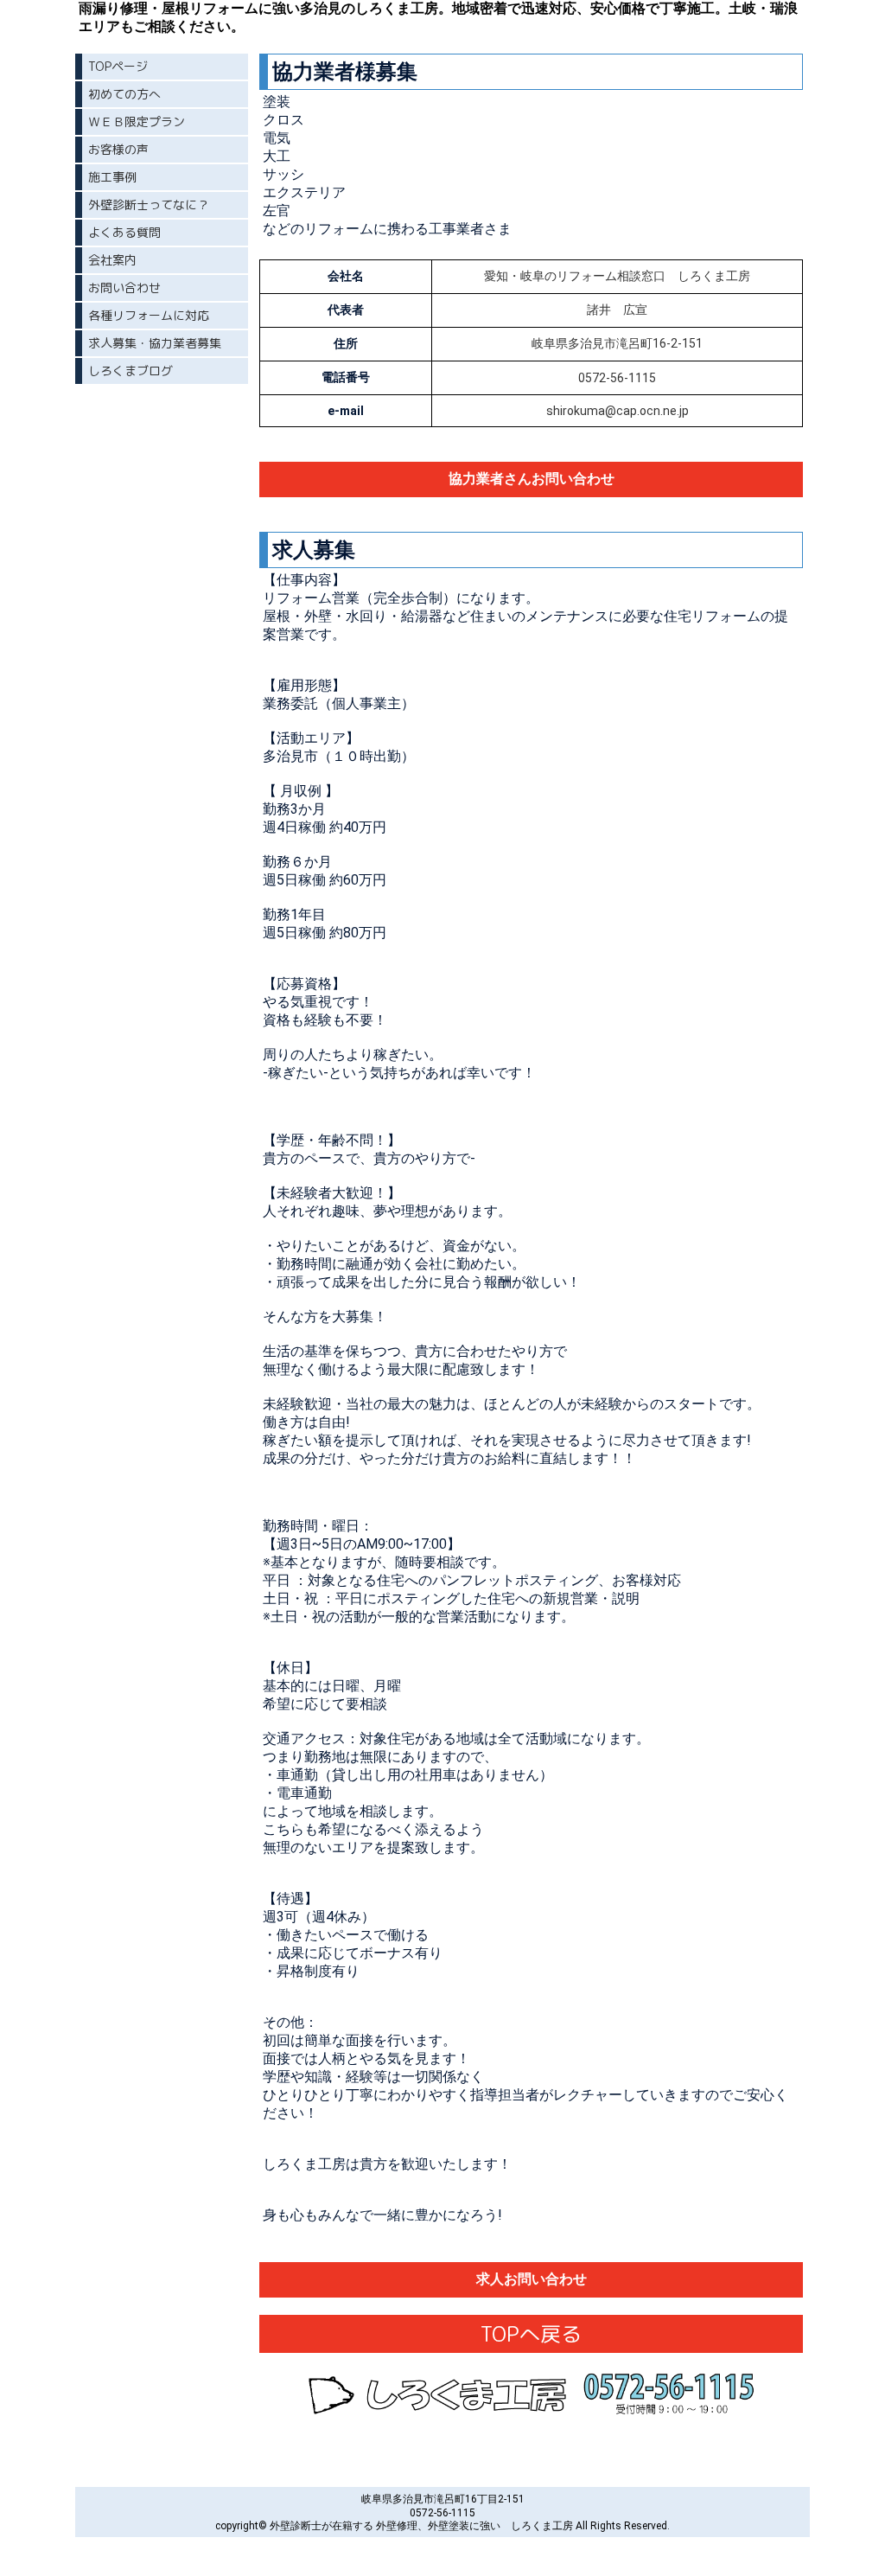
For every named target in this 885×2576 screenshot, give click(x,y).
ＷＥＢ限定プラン (137, 121)
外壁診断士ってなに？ (149, 205)
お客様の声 (118, 149)
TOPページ (118, 66)
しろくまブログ (131, 371)
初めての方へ (124, 94)
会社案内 (112, 260)
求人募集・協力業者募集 (155, 343)
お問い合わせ (124, 288)
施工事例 (112, 177)
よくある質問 (124, 232)
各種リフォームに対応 (149, 315)
